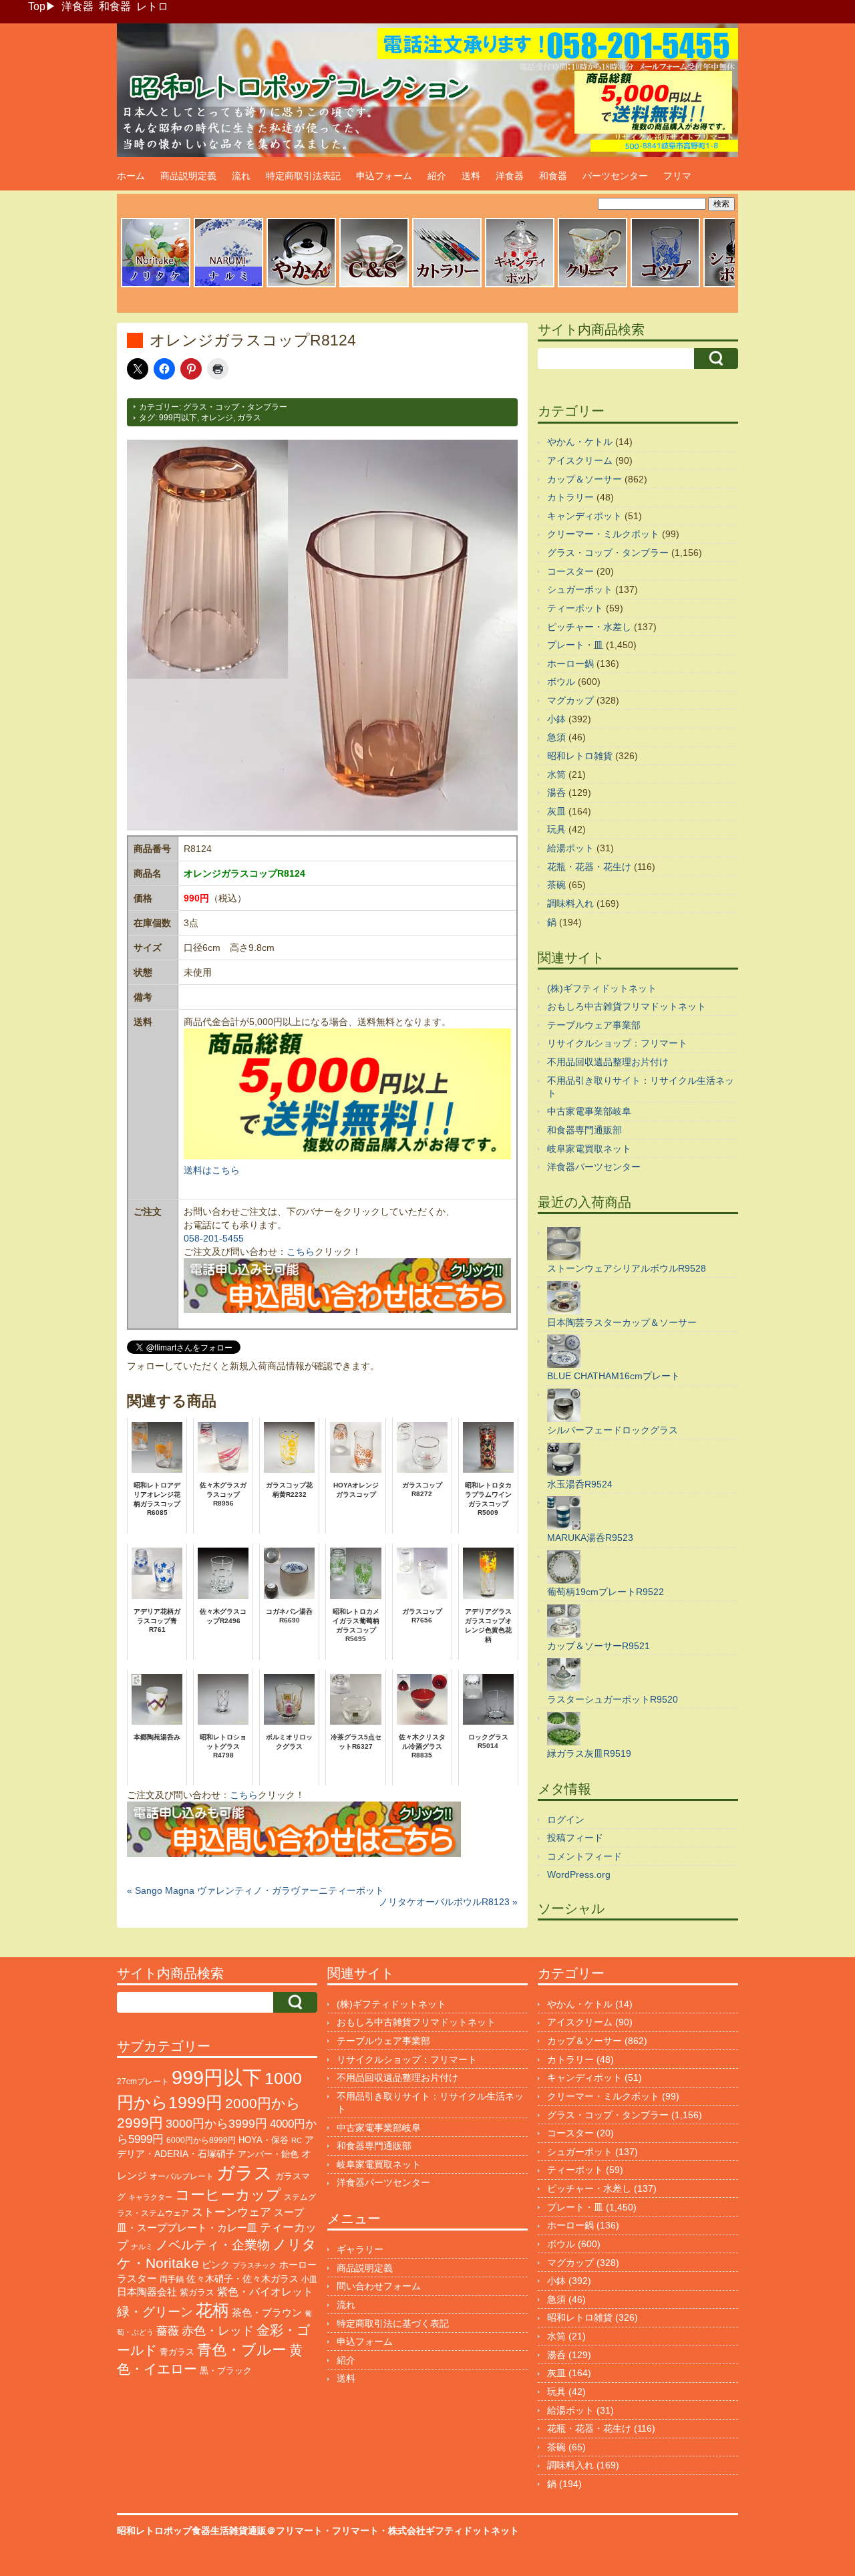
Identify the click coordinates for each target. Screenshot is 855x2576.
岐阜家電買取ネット (589, 1149)
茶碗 (556, 885)
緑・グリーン (155, 2312)
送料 (471, 176)
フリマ (677, 176)
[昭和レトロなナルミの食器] (228, 285)
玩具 (556, 829)
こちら (301, 1252)
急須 (556, 737)
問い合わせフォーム (379, 2286)
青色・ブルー (242, 2350)
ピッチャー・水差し (589, 627)
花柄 (212, 2310)
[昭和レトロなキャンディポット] (520, 285)
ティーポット (575, 608)
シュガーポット (580, 589)
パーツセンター (615, 176)
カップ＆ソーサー (584, 479)
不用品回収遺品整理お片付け (608, 1062)
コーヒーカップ (228, 2195)
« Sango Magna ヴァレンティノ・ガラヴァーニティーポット (255, 1890)
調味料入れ (570, 903)
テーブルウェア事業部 (594, 1025)
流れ (241, 176)
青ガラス (177, 2352)
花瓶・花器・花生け (589, 867)
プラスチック (254, 2265)
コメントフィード (584, 1856)
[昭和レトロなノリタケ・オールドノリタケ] (156, 285)
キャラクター (150, 2197)
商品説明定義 (188, 176)
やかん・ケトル (580, 442)
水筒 (556, 774)
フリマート (355, 2531)
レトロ (152, 6)
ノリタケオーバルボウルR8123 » (448, 1902)
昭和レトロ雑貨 (580, 756)
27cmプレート (143, 2082)
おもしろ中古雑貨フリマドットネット (627, 1006)
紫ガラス (197, 2292)
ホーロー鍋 (570, 664)
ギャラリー (360, 2249)
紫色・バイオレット (265, 2292)
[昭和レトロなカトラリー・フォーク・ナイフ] (447, 285)
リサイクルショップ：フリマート (617, 1043)
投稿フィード (575, 1838)
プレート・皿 (575, 645)
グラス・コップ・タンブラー (235, 407)
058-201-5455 (214, 1238)
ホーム (131, 176)
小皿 (309, 2279)
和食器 (115, 6)
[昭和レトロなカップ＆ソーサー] (374, 285)
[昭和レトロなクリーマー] (592, 285)
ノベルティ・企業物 (213, 2245)
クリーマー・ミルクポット (603, 534)
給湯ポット (570, 848)
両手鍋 (172, 2279)
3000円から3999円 (216, 2124)
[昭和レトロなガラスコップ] (665, 285)
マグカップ (570, 700)
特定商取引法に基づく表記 (393, 2323)
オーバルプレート (182, 2176)
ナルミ (142, 2247)
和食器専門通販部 (584, 1130)
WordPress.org (579, 1874)
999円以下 (178, 418)
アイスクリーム (580, 460)
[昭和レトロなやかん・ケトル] (301, 285)
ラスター (137, 2279)
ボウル (561, 682)
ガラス (249, 418)
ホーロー (298, 2265)
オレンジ (217, 418)
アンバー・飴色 (268, 2154)
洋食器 (77, 6)
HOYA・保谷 (264, 2140)
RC (297, 2140)
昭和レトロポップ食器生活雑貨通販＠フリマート (220, 2531)
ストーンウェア (231, 2212)
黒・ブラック (226, 2371)
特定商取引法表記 (303, 176)
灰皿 (556, 811)
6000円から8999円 (201, 2140)
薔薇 (168, 2331)
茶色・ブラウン (267, 2312)
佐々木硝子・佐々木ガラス (242, 2279)
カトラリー (570, 497)
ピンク (216, 2265)
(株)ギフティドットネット (602, 988)
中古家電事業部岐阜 (589, 1111)
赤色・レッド (218, 2331)
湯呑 (556, 793)
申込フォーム (384, 176)
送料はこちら (212, 1170)
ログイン (566, 1820)
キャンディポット (584, 516)
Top (37, 6)
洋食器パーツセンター (594, 1167)
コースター (570, 571)
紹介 (437, 176)
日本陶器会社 (147, 2292)
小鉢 (556, 719)
